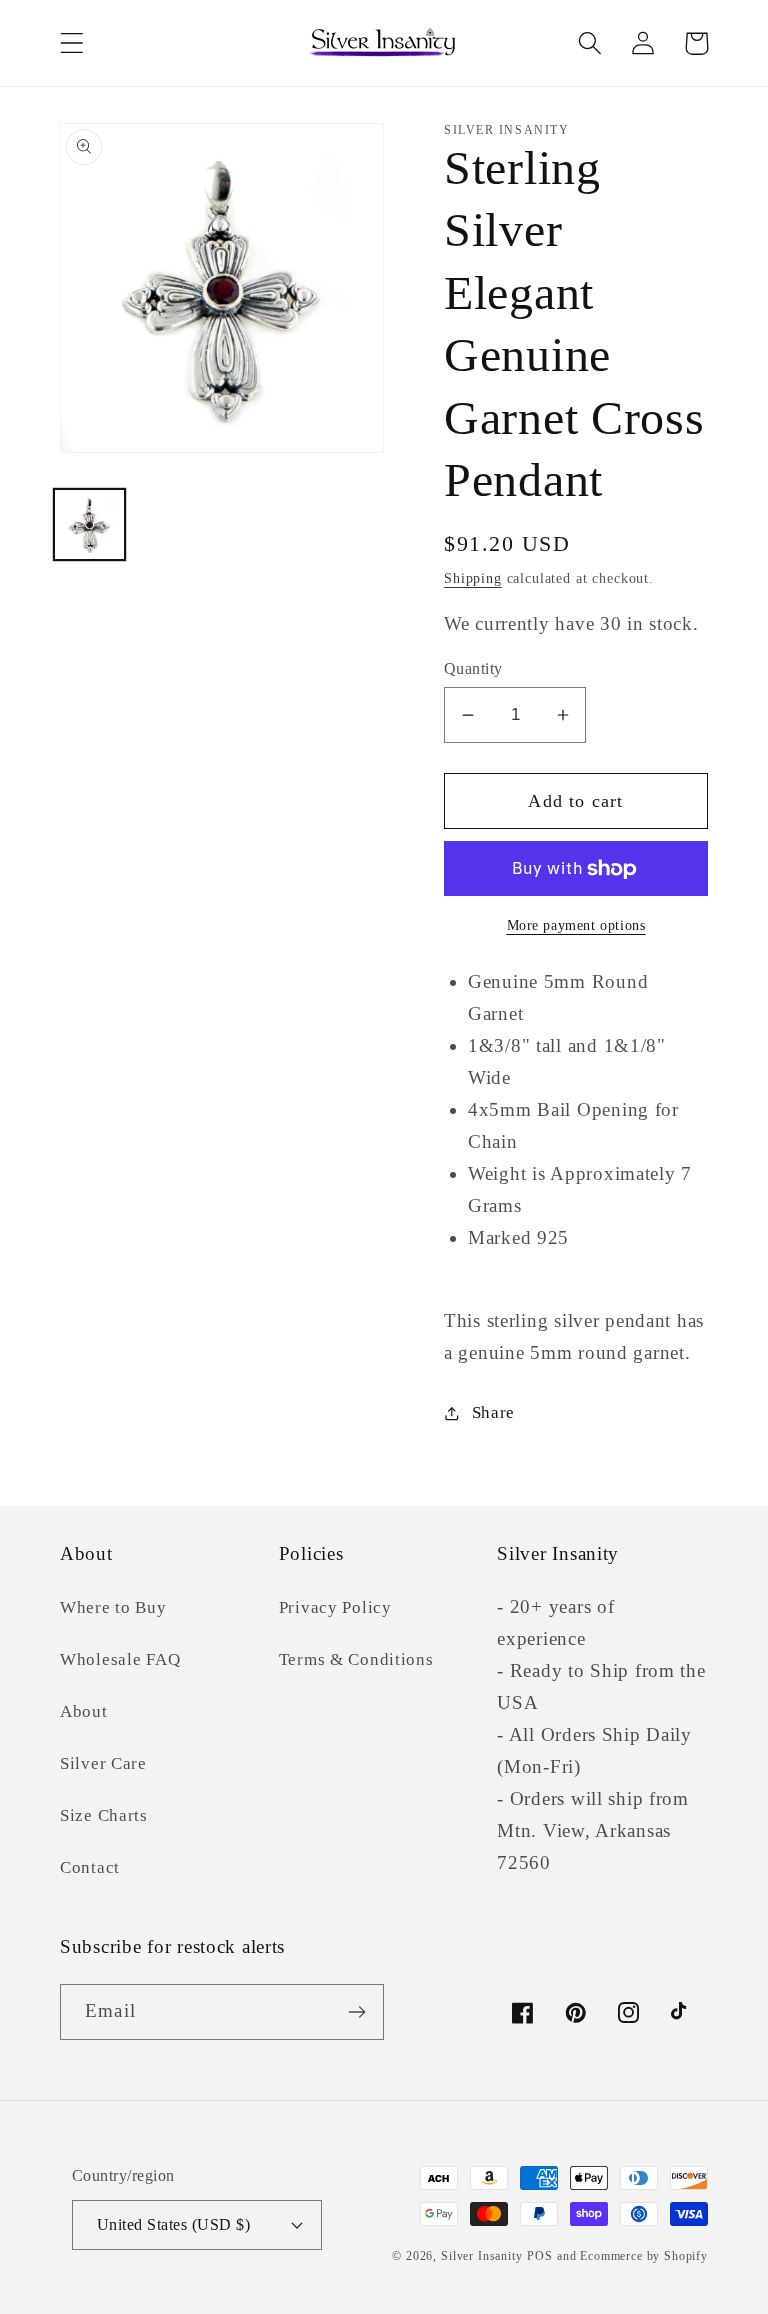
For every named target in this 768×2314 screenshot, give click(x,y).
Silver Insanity (482, 2256)
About (84, 1711)
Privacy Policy (335, 1607)
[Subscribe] (356, 2012)
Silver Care (103, 1763)
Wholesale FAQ (120, 1659)
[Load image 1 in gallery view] (89, 524)
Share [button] (493, 1412)
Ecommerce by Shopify (644, 2256)
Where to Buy (113, 1607)
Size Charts (104, 1815)
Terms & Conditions (356, 1659)
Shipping (473, 578)
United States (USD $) (173, 2224)
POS (540, 2256)
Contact (90, 1867)
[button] (72, 43)
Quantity (473, 668)
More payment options (576, 925)
